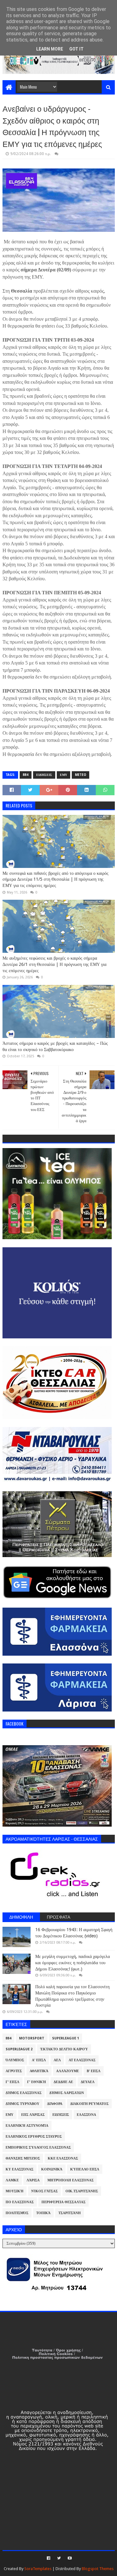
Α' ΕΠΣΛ (39, 2060)
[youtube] (69, 2558)
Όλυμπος (15, 2060)
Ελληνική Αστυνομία (27, 2126)
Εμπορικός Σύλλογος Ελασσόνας (38, 2147)
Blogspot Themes (98, 2569)
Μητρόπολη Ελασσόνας (71, 2180)
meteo (80, 775)
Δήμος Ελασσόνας (24, 2093)
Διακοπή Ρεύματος (89, 2104)
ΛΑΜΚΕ (12, 2180)
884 (26, 775)
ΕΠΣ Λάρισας (33, 2115)
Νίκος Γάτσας (44, 2191)
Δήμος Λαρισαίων (67, 2093)
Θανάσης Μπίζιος (23, 2158)
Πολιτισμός (17, 2213)
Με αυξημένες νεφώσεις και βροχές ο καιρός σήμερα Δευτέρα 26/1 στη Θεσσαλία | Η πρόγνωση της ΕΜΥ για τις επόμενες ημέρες (54, 964)
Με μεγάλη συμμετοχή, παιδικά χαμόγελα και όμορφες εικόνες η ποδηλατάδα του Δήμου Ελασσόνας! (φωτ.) (73, 1962)
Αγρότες (14, 2071)
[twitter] (59, 2558)
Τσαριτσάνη (70, 2213)
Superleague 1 (66, 2038)
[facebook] (49, 2558)
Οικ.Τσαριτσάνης (82, 2191)
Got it (76, 49)
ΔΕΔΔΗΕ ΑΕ (63, 2082)
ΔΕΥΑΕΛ (88, 2082)
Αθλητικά (39, 2071)
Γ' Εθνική (37, 2082)
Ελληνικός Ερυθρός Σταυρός (34, 2137)
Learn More (50, 49)
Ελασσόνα (86, 2115)
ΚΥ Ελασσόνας (19, 2169)
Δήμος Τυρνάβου (22, 2104)
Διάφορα (55, 2104)
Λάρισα (33, 2180)
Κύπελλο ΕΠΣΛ (85, 2169)
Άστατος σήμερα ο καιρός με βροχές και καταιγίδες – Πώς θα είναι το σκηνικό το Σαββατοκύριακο (55, 1046)
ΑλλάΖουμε (68, 2071)
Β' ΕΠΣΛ (94, 2071)
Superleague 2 (19, 2049)
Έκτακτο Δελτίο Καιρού (64, 2049)
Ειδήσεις (44, 775)
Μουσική (15, 2191)
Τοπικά (43, 2213)
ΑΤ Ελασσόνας (82, 2060)
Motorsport (32, 2038)
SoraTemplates (38, 2569)
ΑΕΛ (57, 2060)
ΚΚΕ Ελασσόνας (63, 2158)
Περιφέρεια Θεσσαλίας (63, 2202)
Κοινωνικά (52, 2169)
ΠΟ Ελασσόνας (20, 2202)
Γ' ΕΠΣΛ (12, 2082)
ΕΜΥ (63, 775)
